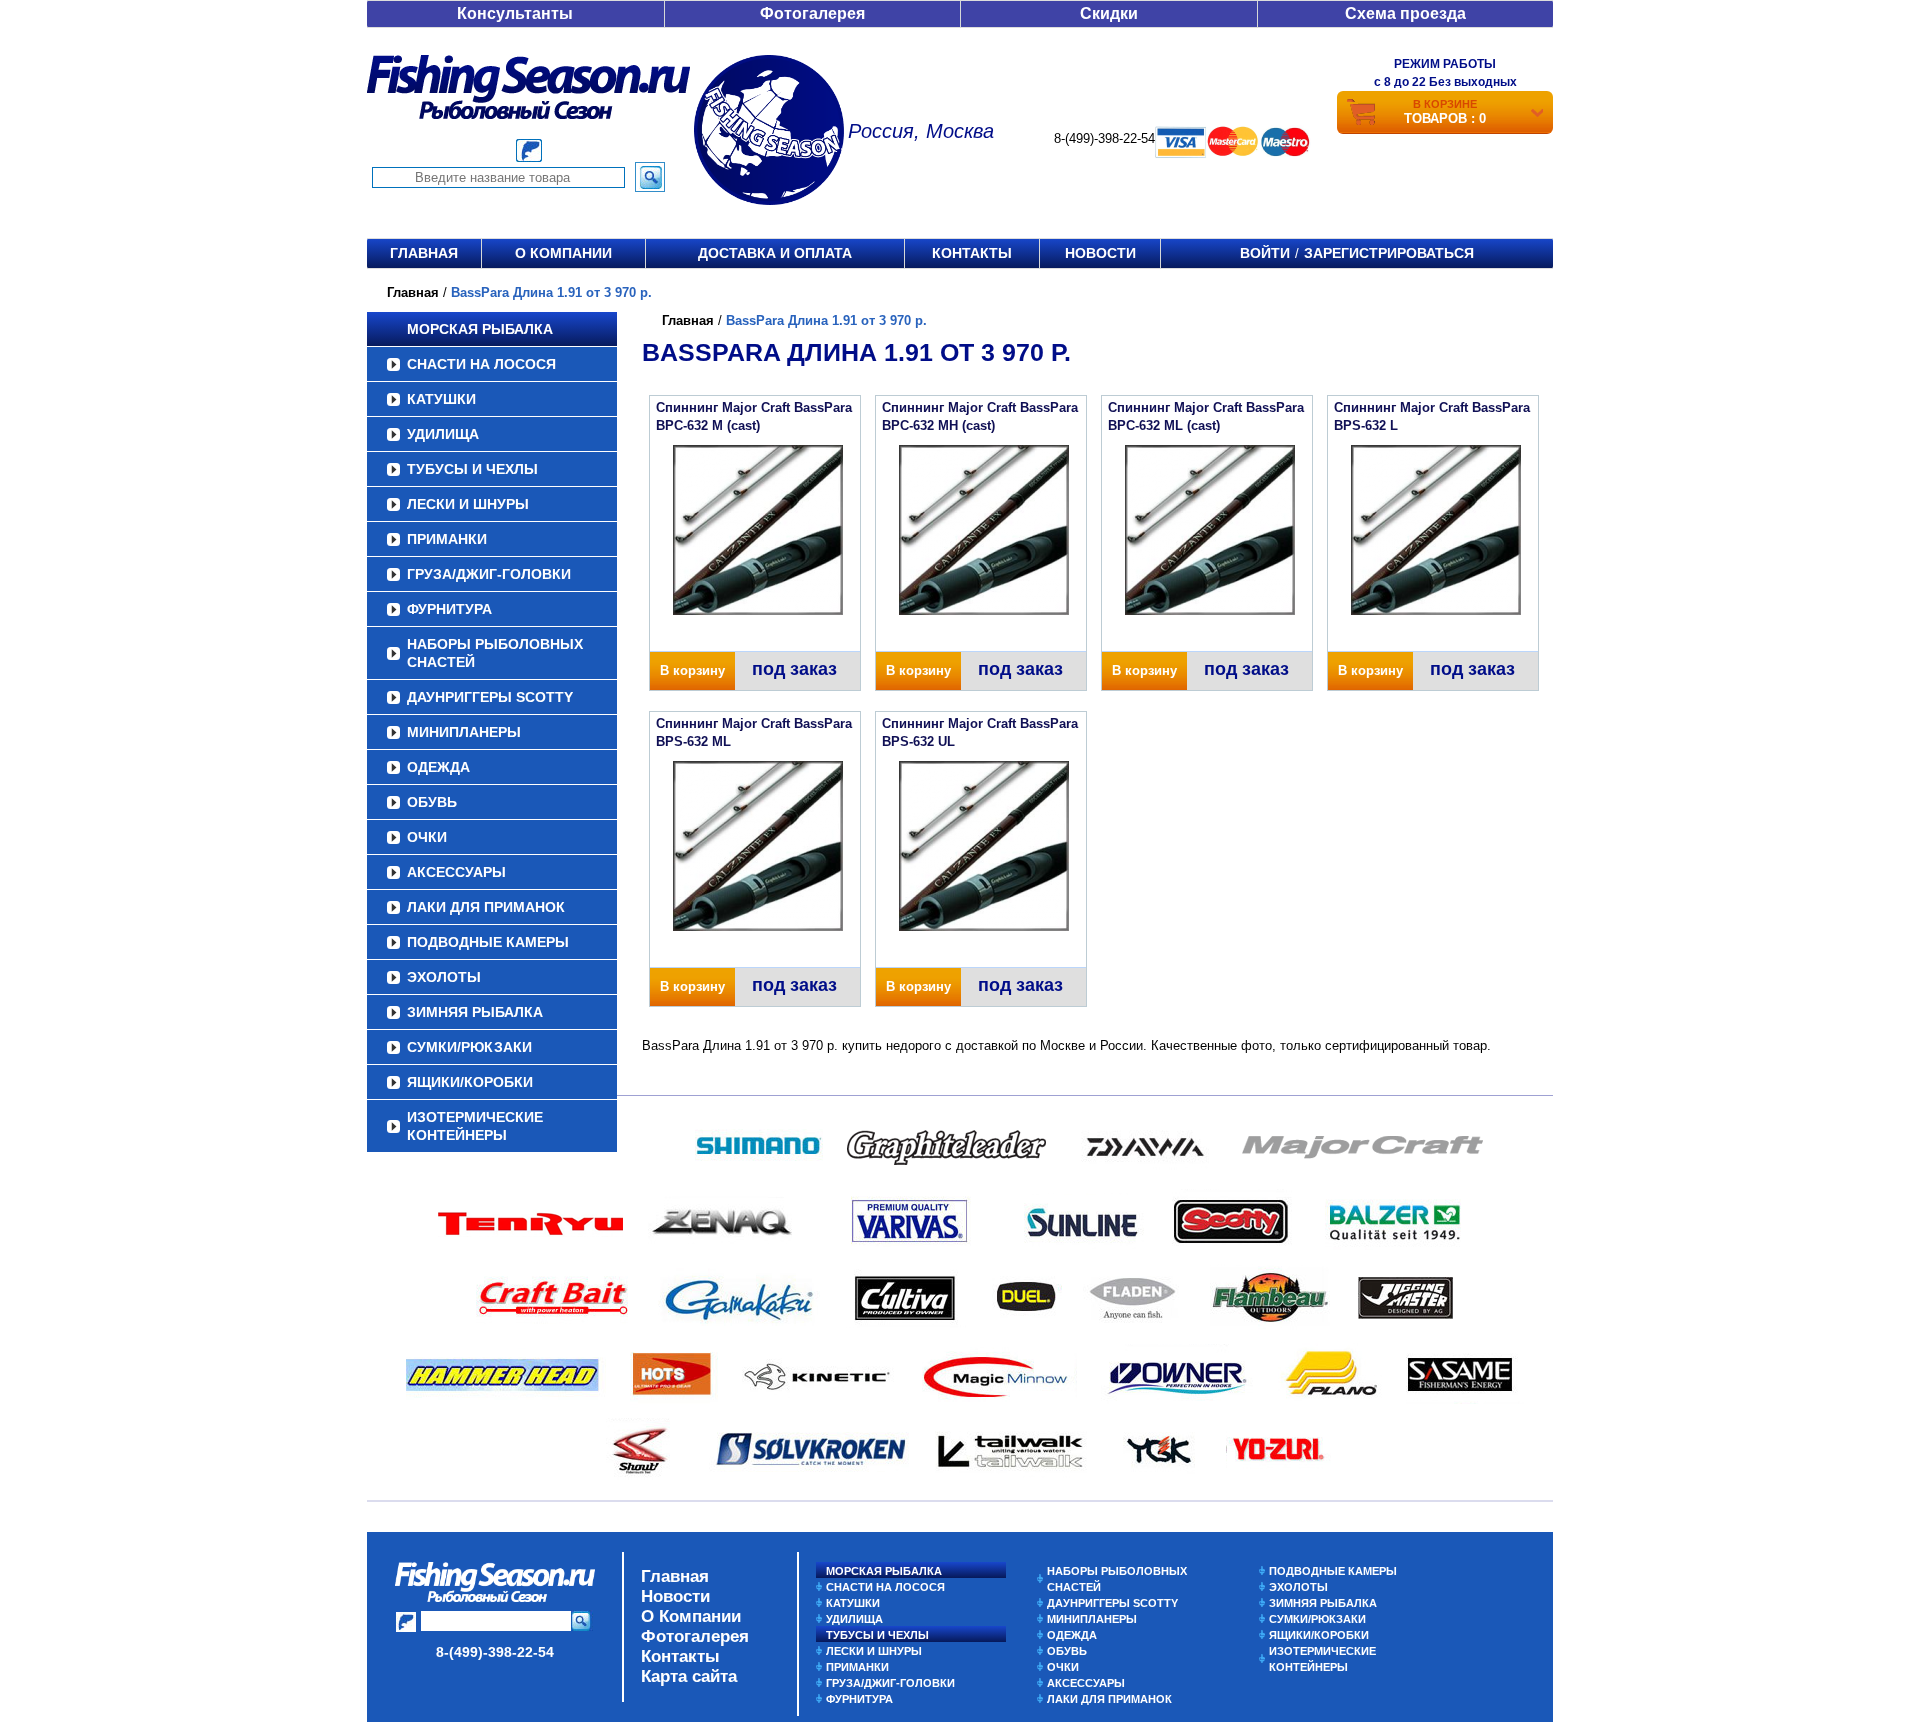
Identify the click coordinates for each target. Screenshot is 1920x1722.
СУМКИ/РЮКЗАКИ (469, 1047)
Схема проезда (1405, 13)
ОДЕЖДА (438, 767)
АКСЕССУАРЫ (456, 872)
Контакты (972, 253)
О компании (563, 253)
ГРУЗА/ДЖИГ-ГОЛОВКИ (489, 574)
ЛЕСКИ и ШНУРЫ (468, 504)
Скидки (1109, 13)
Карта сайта (689, 1676)
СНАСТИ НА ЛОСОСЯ (481, 364)
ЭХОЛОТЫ (444, 977)
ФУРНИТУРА (449, 609)
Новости (1100, 253)
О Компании (691, 1616)
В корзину (692, 670)
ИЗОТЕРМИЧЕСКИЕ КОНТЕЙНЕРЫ (475, 1126)
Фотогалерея (812, 13)
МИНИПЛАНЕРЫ (464, 732)
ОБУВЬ (432, 802)
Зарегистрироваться (1389, 253)
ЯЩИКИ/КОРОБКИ (470, 1082)
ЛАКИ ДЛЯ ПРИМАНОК (486, 907)
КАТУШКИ (441, 399)
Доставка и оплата (775, 253)
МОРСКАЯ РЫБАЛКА (480, 329)
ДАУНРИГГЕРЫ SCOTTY (490, 697)
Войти (1265, 253)
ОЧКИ (427, 837)
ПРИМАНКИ (447, 539)
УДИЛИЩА (443, 434)
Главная (424, 253)
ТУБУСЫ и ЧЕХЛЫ (472, 469)
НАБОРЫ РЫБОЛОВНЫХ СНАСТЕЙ (495, 653)
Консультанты (515, 13)
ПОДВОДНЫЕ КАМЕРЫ (488, 942)
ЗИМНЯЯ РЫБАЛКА (475, 1012)
